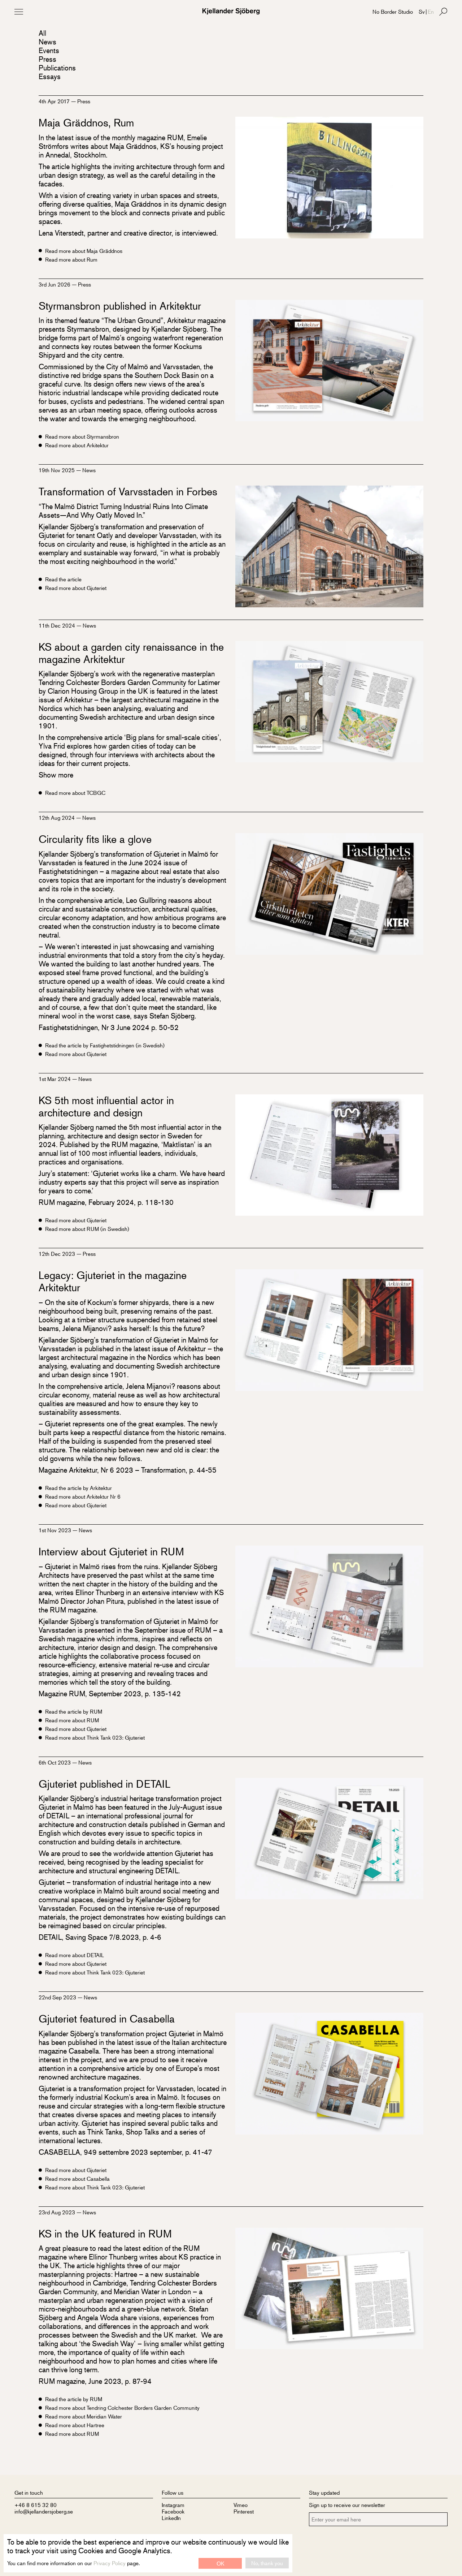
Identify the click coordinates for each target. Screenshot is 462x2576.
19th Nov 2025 (57, 470)
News (47, 42)
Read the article (63, 579)
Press (47, 59)
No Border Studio (393, 11)
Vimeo (241, 2505)
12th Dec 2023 (58, 1253)
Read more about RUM (72, 1720)
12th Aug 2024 (57, 817)
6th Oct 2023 (55, 1762)
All (42, 33)
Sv (422, 11)
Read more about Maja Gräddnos (84, 251)
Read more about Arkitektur (77, 445)
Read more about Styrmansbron (82, 436)
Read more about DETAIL (75, 1955)
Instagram (173, 2505)
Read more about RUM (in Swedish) (87, 1229)
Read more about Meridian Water (84, 2416)
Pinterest (244, 2511)
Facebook (173, 2511)
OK (220, 2563)
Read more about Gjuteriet (76, 588)
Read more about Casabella (77, 2179)
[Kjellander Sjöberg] (231, 11)
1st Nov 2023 (56, 1530)
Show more (56, 775)
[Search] (443, 12)
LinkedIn (171, 2518)
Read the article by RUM (74, 1711)
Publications (57, 68)
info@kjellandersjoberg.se (44, 2511)
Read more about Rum (71, 259)
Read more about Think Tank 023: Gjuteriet (95, 1737)
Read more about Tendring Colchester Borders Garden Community (122, 2408)
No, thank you (267, 2563)
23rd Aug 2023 (58, 2212)
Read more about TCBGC (75, 793)
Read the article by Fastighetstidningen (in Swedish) (105, 1045)
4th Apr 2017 (55, 101)
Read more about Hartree (75, 2425)
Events (49, 50)
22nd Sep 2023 (58, 1997)
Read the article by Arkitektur (79, 1488)
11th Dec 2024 (58, 625)
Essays (50, 76)
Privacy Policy (110, 2563)
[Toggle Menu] (19, 12)
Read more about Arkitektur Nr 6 (83, 1496)
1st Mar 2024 (55, 1079)
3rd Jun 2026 (55, 284)
